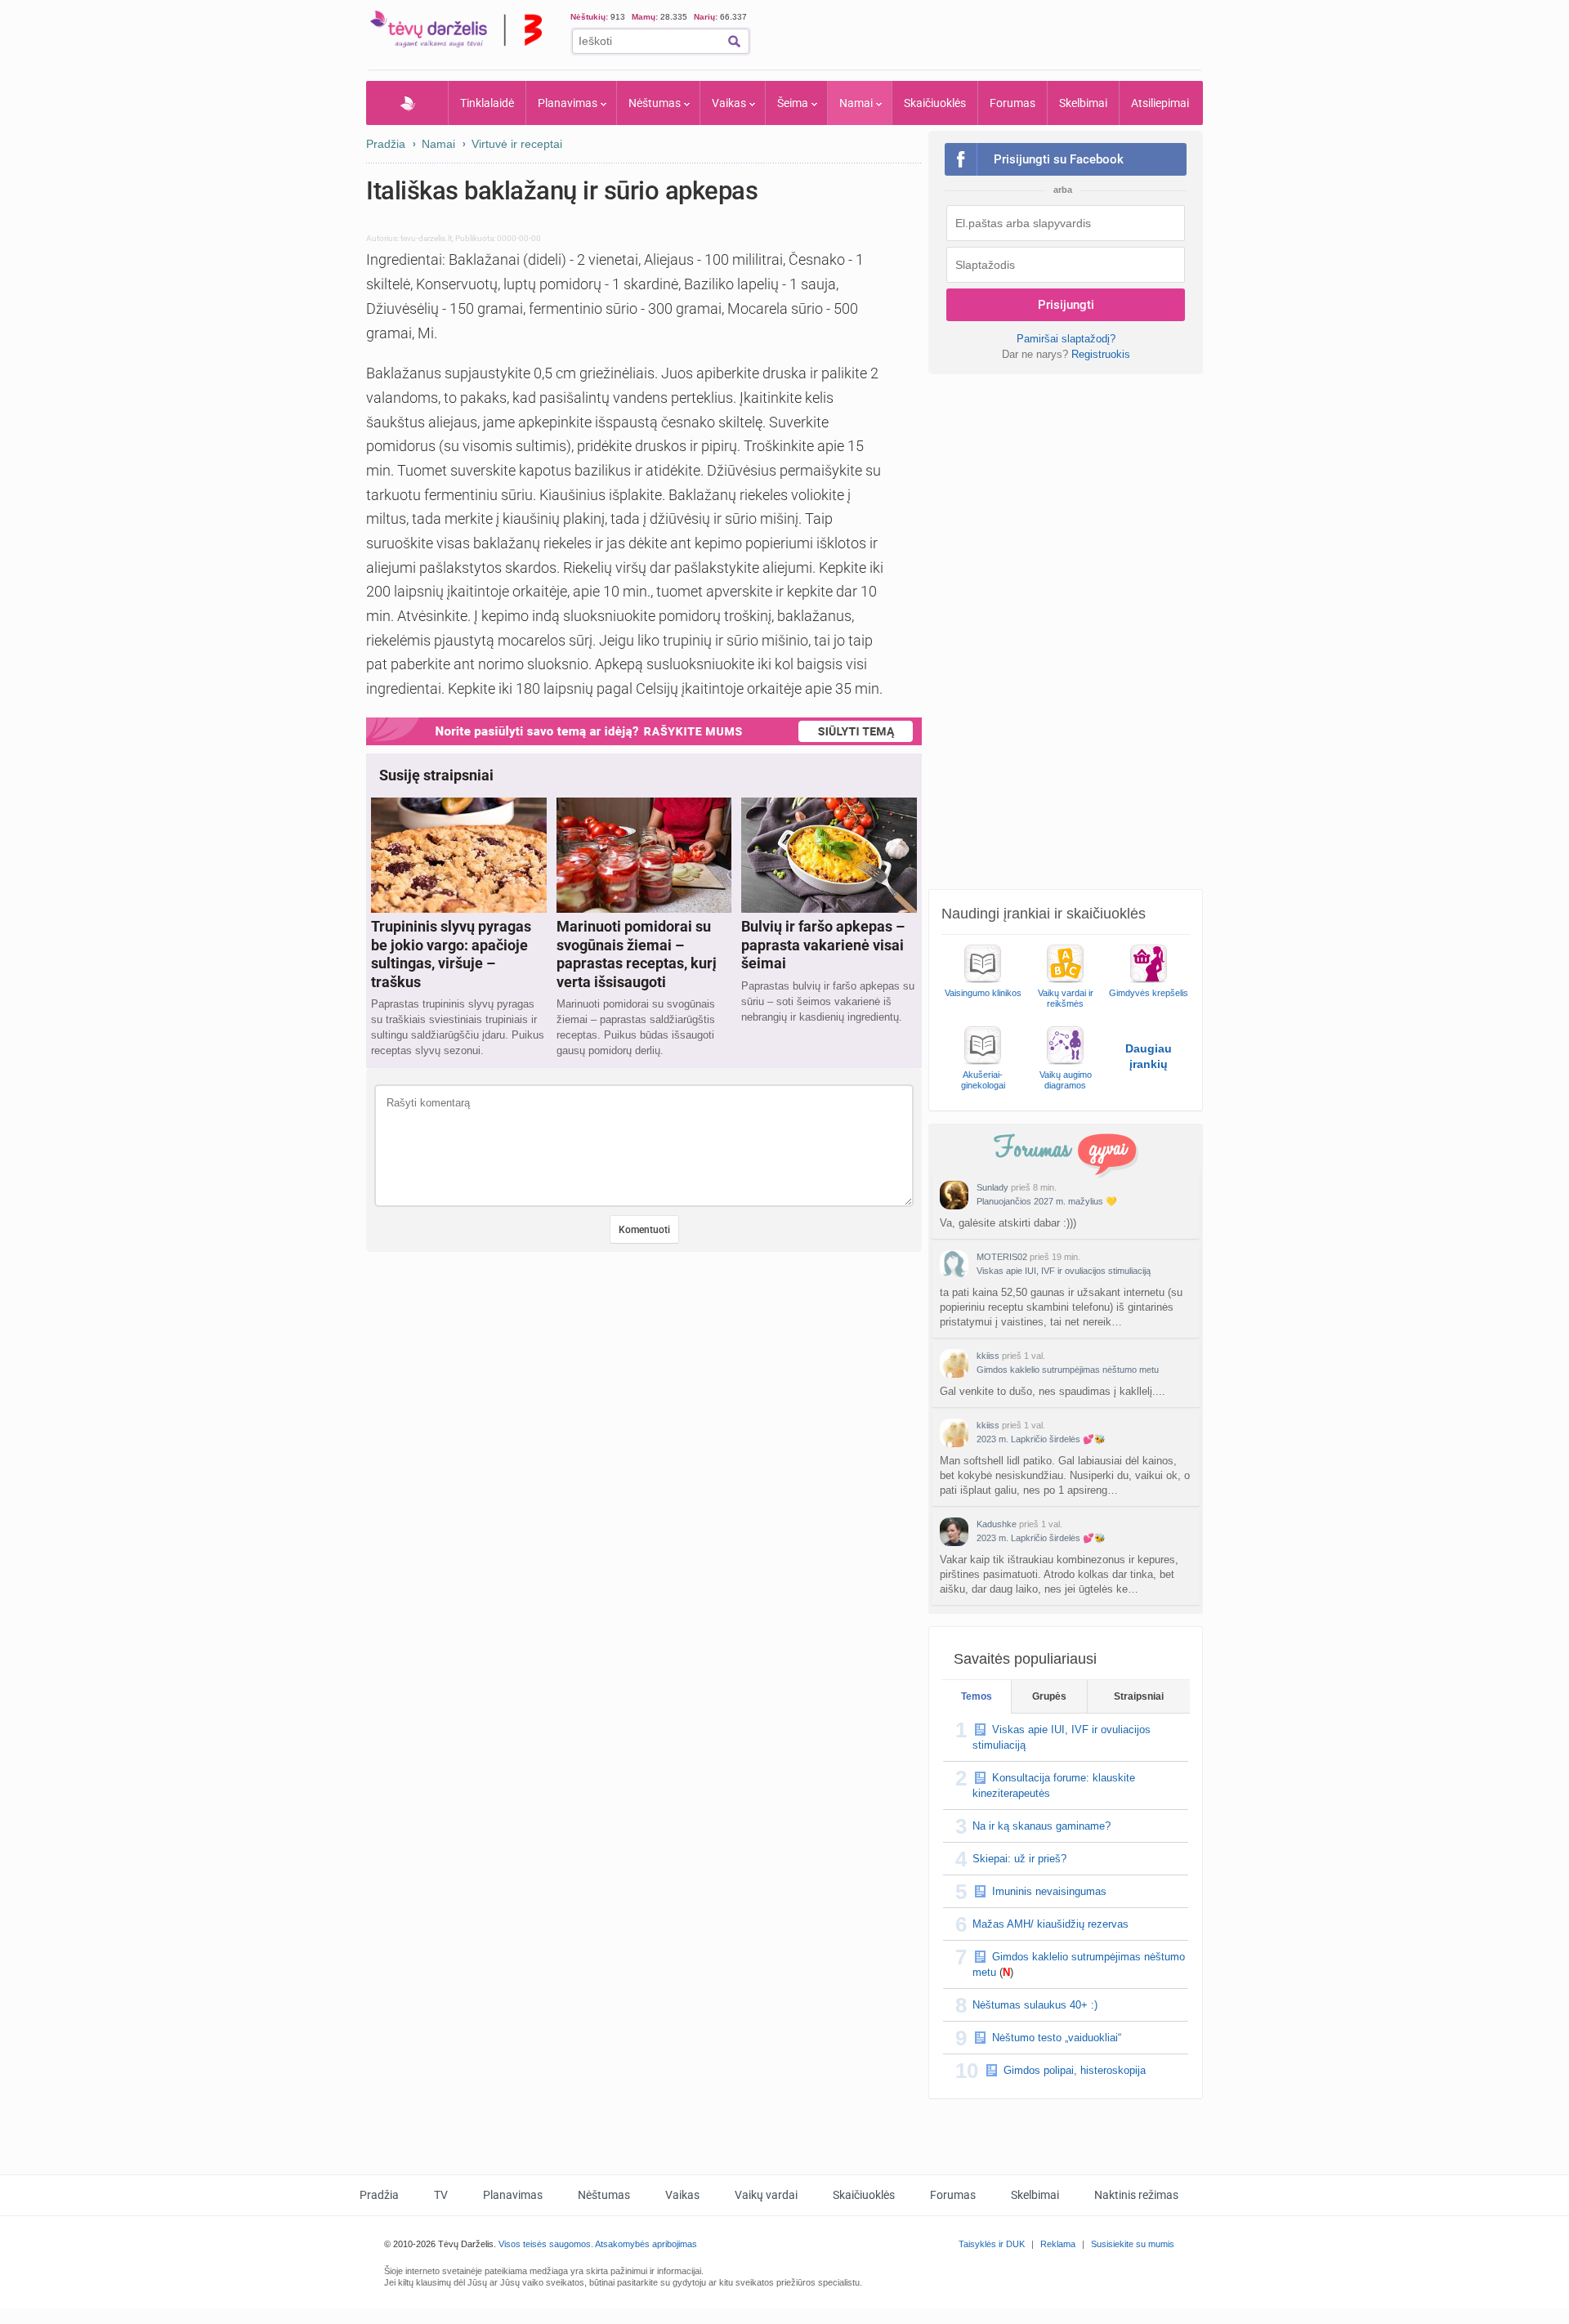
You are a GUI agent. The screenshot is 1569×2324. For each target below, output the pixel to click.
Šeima (793, 103)
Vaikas (729, 103)
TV (441, 2195)
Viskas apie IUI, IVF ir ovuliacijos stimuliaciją (1064, 1271)
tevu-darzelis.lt (426, 238)
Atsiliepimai (1160, 103)
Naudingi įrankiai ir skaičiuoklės (1044, 914)
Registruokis (1101, 354)
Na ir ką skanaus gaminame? (1042, 1826)
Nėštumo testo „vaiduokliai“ (1057, 2038)
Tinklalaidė (487, 103)
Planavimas (568, 103)
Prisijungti (1066, 305)
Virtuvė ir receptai (517, 144)
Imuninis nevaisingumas (1049, 1891)
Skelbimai (1083, 103)
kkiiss (988, 1356)
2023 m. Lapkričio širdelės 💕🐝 (1041, 1439)
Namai (856, 103)
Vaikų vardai (766, 2195)
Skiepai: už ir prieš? (1019, 1859)
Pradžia (407, 103)
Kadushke (997, 1524)
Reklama (1058, 2244)
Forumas (1012, 103)
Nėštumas (655, 103)
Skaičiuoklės (935, 103)
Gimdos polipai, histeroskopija (1075, 2070)
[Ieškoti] (734, 41)
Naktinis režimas (1136, 2195)
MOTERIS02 (1002, 1257)
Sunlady (992, 1187)
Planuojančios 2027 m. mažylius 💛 (1047, 1201)
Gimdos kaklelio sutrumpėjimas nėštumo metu (1068, 1370)
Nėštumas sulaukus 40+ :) (1035, 2005)
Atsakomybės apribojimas (646, 2244)
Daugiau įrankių (1149, 1056)
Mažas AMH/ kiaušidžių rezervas (1050, 1924)
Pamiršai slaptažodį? (1066, 339)
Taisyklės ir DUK (992, 2244)
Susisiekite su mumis (1133, 2244)
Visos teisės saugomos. (546, 2244)
